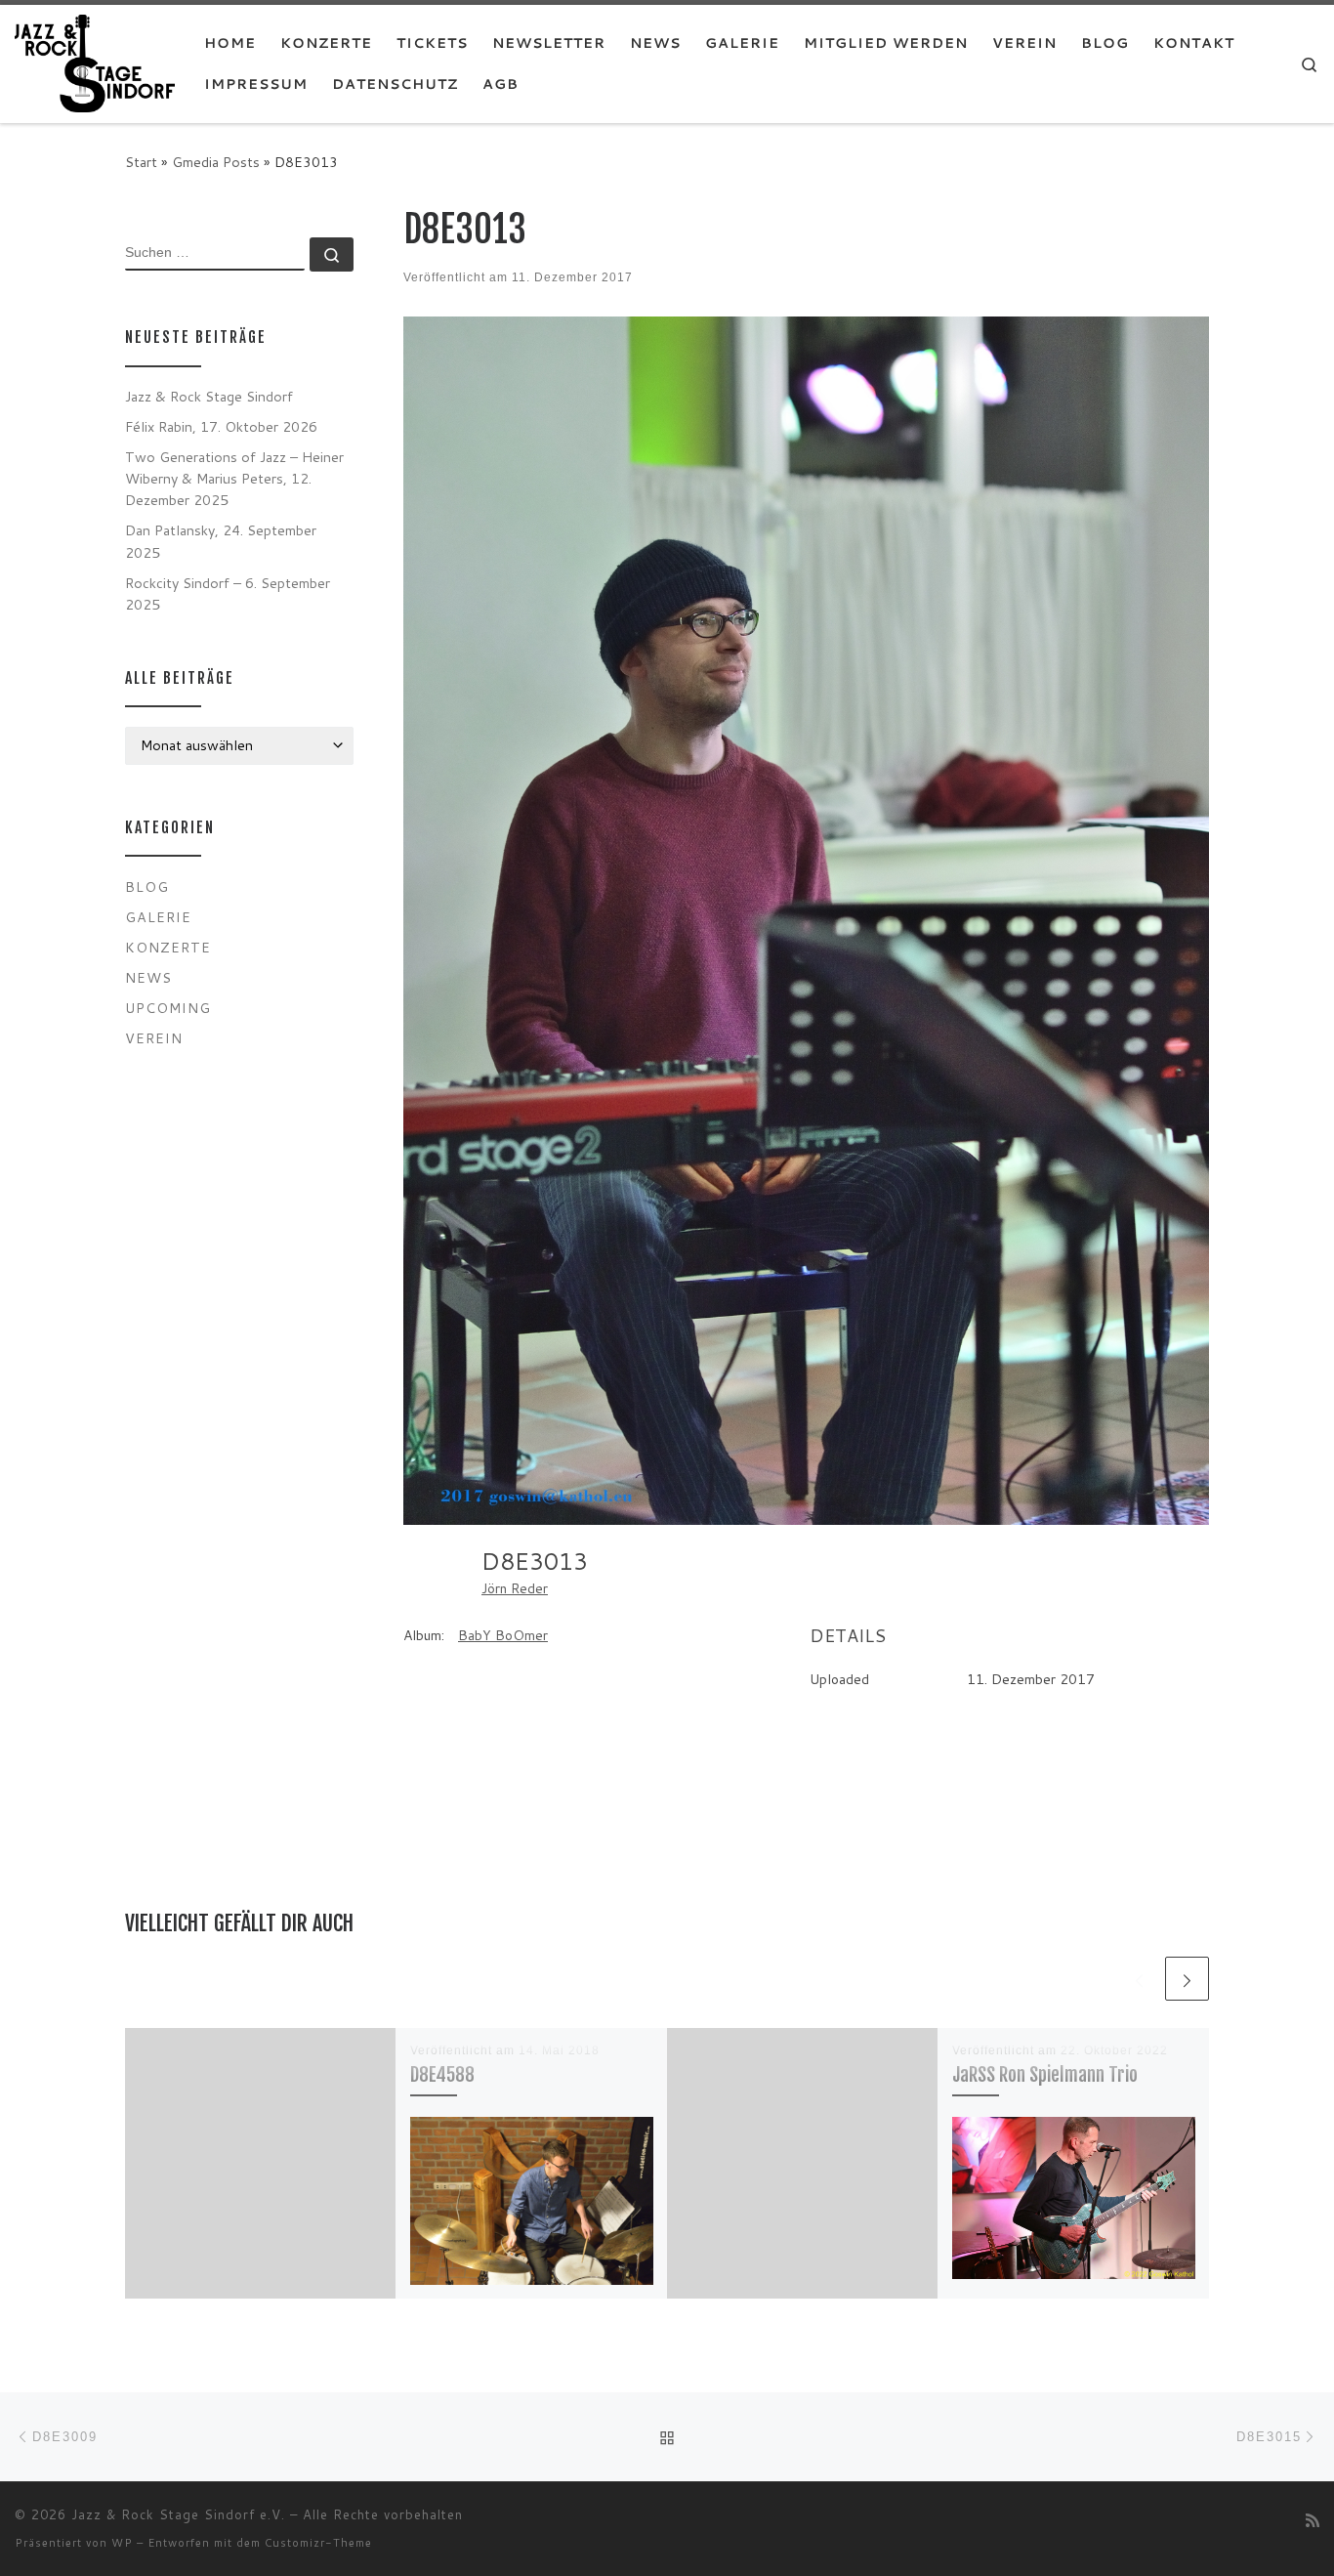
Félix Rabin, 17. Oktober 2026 (221, 426)
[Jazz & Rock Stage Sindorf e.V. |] (95, 62)
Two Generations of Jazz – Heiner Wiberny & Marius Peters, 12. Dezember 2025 (234, 478)
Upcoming (168, 1008)
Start (141, 162)
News (148, 977)
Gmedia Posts (216, 162)
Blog (147, 887)
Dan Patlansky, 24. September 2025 (221, 541)
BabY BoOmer (503, 1635)
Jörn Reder (515, 1588)
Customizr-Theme (318, 2543)
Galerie (158, 917)
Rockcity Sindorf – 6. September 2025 (228, 593)
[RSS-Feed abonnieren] (1313, 2520)
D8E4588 (442, 2074)
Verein (154, 1038)
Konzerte (168, 947)
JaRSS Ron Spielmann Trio (1045, 2074)
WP (122, 2543)
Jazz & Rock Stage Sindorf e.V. (178, 2514)
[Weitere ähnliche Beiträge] (1187, 1979)
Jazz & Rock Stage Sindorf (209, 396)
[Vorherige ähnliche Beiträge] (1139, 1979)
